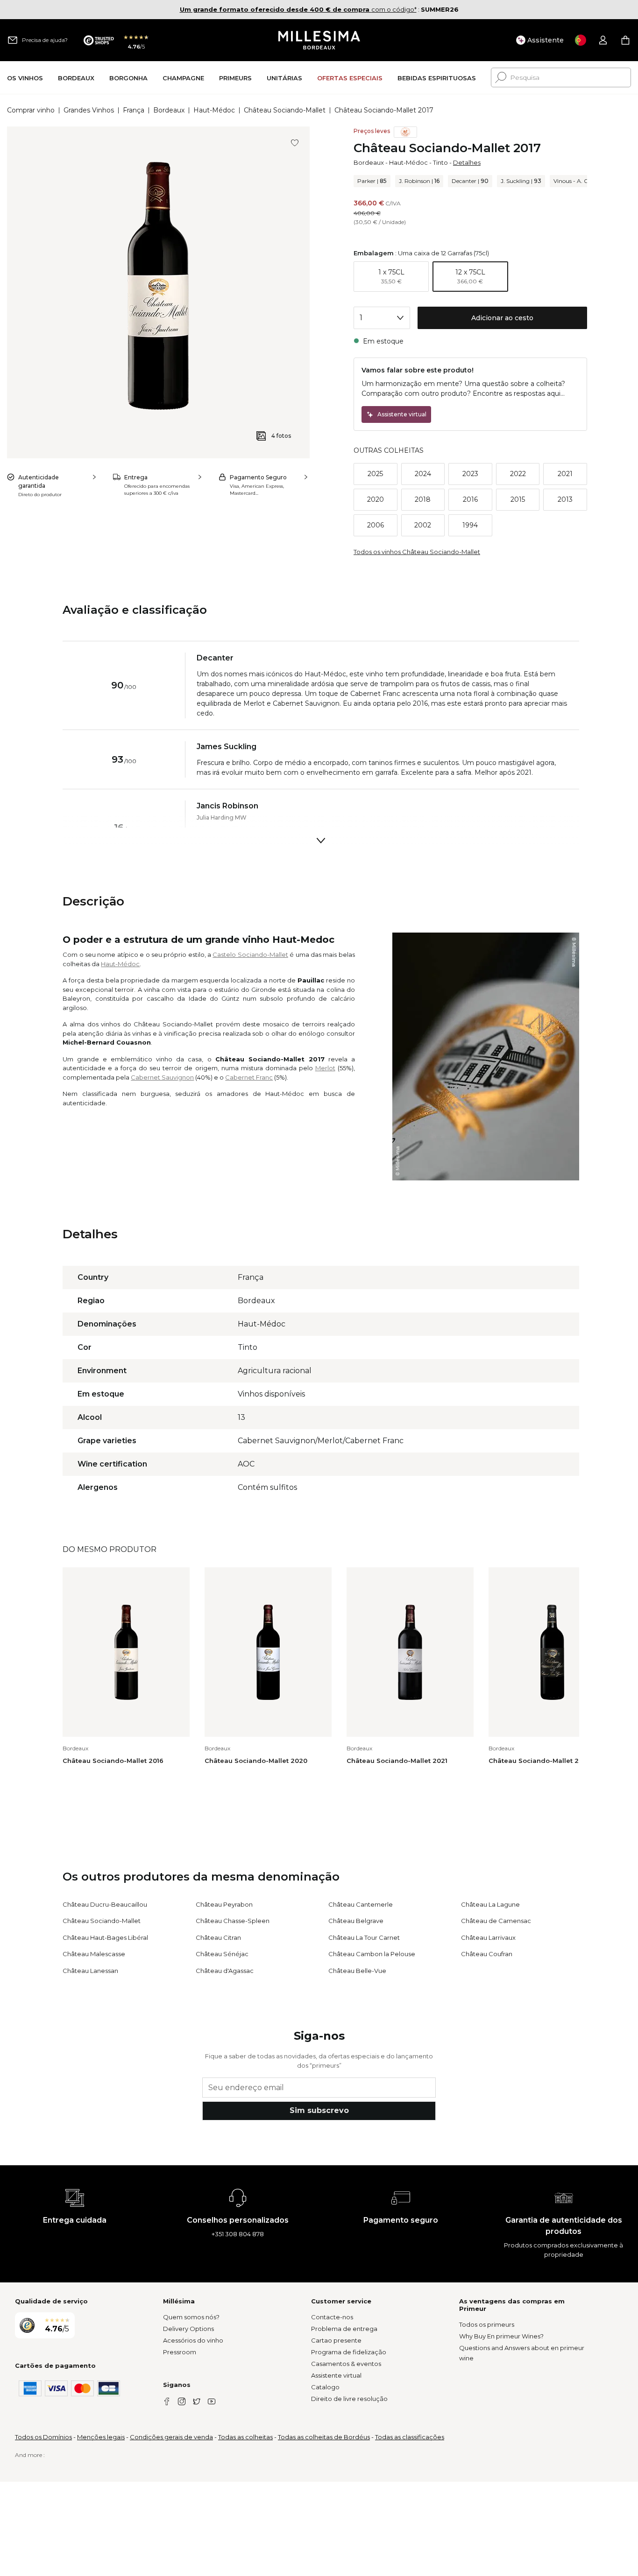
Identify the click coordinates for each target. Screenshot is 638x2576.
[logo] (319, 40)
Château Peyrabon (224, 1904)
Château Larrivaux (488, 1937)
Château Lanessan (90, 1971)
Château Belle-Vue (357, 1971)
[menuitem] (25, 78)
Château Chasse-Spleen (233, 1921)
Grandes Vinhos (89, 110)
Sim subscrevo (319, 2110)
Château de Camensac (496, 1921)
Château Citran (218, 1937)
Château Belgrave (356, 1921)
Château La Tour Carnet (364, 1937)
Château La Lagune (490, 1904)
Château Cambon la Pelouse (372, 1954)
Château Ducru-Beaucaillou (105, 1904)
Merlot (325, 1068)
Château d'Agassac (225, 1971)
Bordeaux (169, 110)
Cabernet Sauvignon (162, 1077)
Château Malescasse (94, 1954)
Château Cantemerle (361, 1904)
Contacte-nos (332, 2317)
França (134, 110)
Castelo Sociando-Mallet (250, 955)
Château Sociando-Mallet (285, 110)
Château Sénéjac (222, 1954)
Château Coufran (487, 1954)
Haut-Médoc (214, 110)
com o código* (298, 9)
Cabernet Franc (249, 1077)
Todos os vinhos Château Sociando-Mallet (417, 552)
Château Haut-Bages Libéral (105, 1937)
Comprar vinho (31, 110)
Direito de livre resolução (349, 2399)
